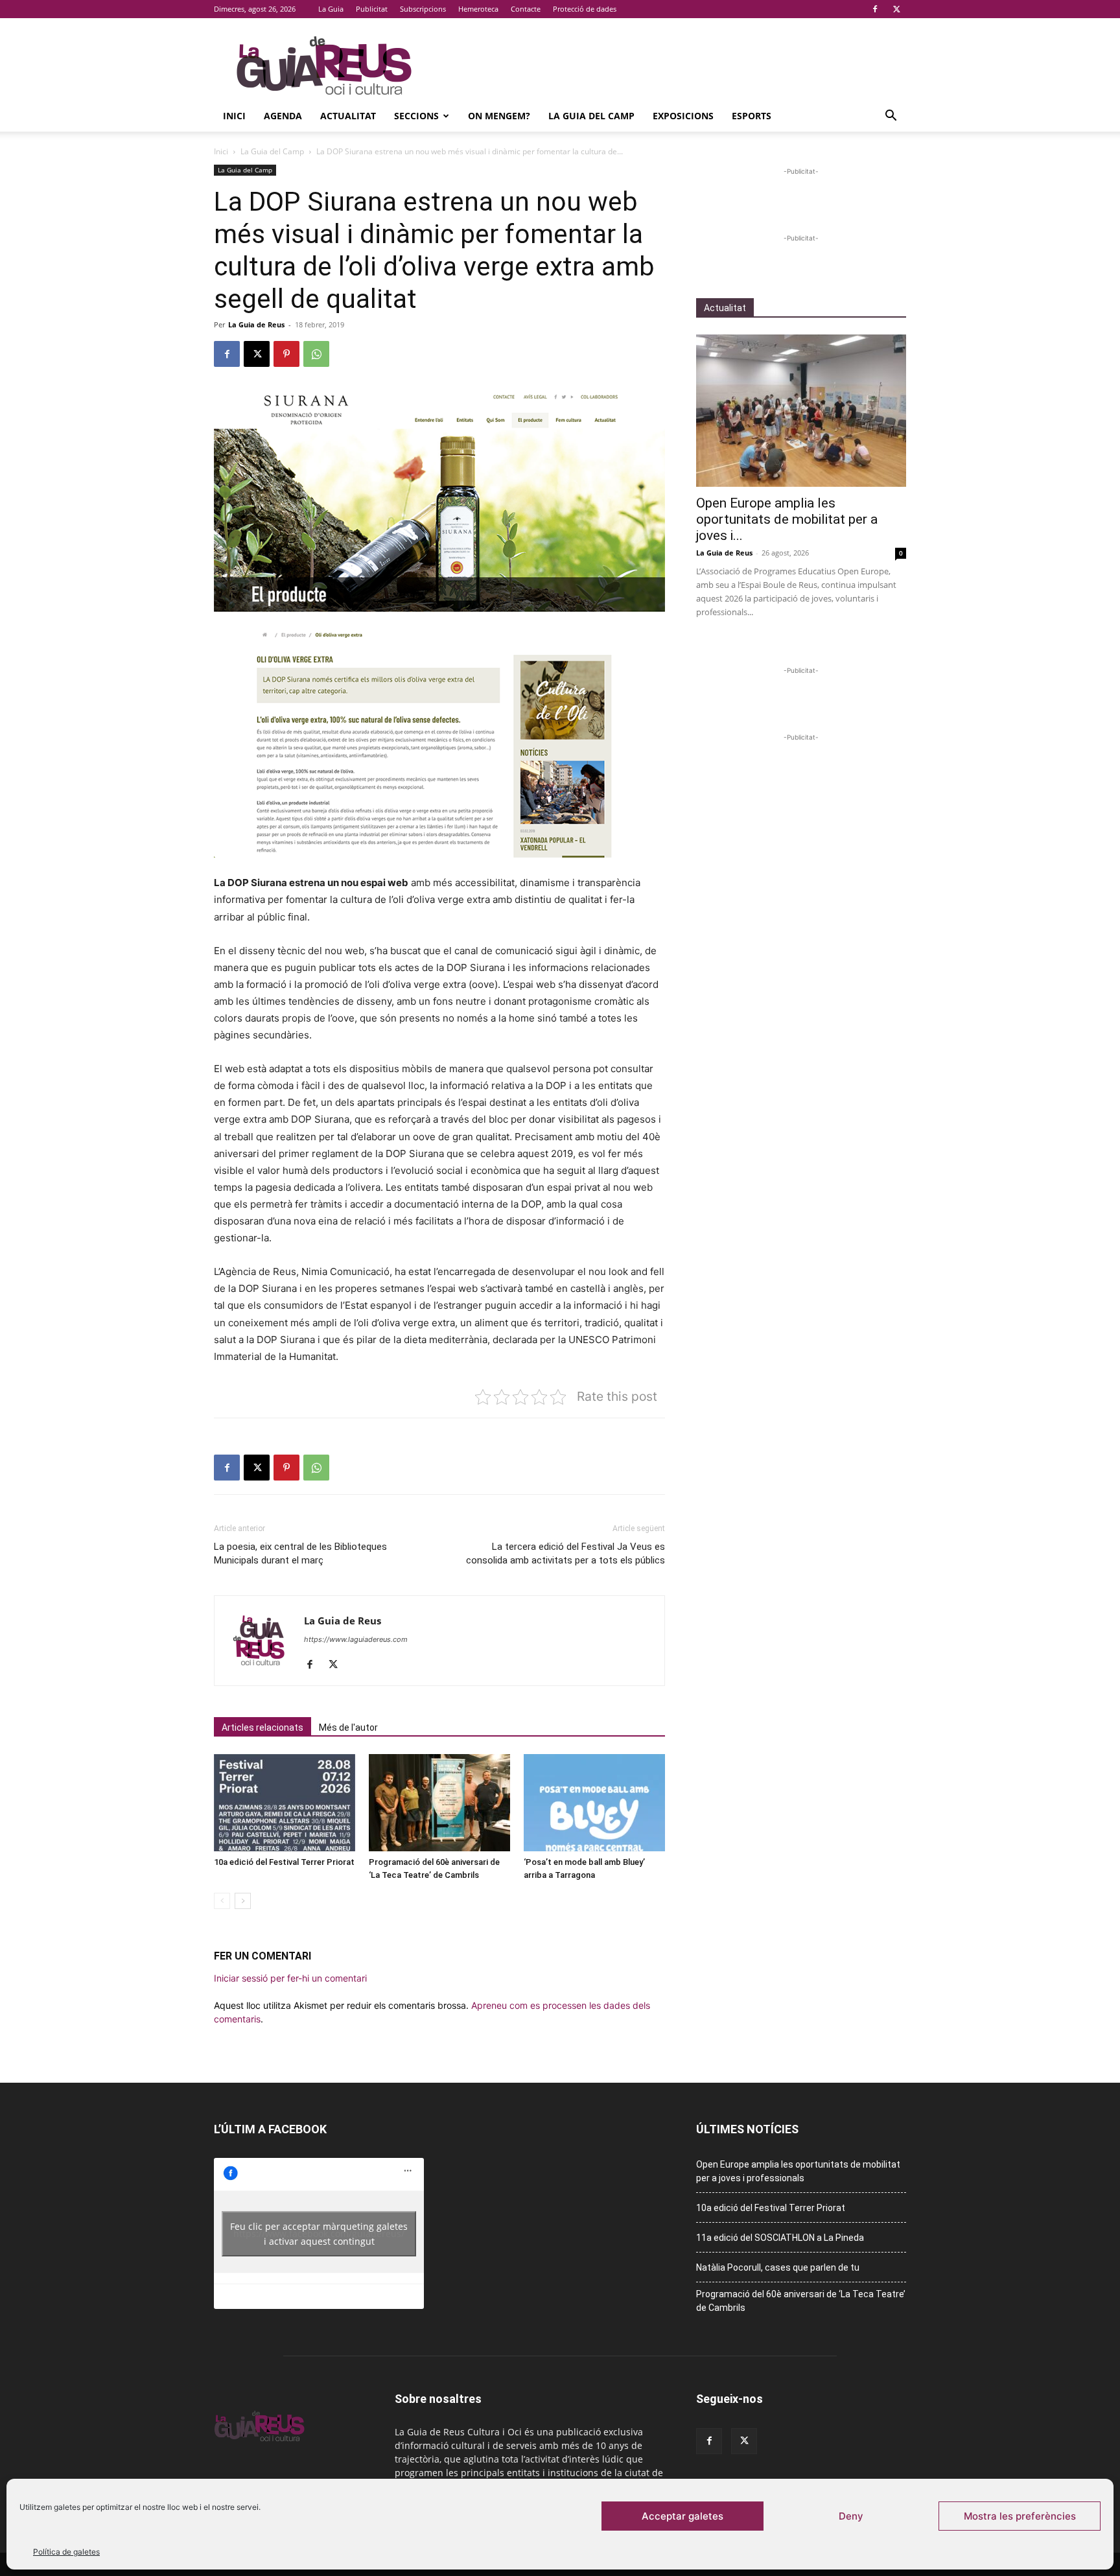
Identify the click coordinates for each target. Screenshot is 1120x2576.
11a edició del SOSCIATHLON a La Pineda (780, 2238)
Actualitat (348, 116)
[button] (891, 117)
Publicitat (372, 9)
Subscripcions (423, 9)
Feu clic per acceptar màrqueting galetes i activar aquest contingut (319, 2234)
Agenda (283, 116)
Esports (752, 116)
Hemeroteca (478, 9)
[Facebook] (875, 9)
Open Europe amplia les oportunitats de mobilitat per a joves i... (787, 519)
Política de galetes (66, 2552)
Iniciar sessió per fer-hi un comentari (290, 1978)
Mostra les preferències (1020, 2516)
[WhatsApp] (316, 354)
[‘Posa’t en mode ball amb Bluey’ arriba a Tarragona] (594, 1803)
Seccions (416, 116)
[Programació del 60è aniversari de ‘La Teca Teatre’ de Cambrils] (439, 1803)
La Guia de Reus (256, 324)
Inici (234, 116)
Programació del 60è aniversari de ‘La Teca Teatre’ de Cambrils (801, 2301)
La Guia (331, 9)
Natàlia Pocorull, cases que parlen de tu (778, 2267)
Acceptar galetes (682, 2516)
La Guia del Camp (591, 116)
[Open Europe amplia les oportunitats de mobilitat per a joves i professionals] (801, 411)
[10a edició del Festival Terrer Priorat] (285, 1803)
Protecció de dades (585, 9)
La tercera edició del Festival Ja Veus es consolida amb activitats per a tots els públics (566, 1553)
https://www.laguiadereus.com (356, 1639)
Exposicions (683, 116)
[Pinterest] (286, 354)
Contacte (526, 9)
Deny (851, 2516)
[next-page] (243, 1901)
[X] (896, 9)
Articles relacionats (262, 1727)
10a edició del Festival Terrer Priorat (284, 1862)
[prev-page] (222, 1901)
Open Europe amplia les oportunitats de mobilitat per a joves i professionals (798, 2171)
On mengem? (499, 116)
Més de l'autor (348, 1727)
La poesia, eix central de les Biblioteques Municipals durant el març (300, 1553)
